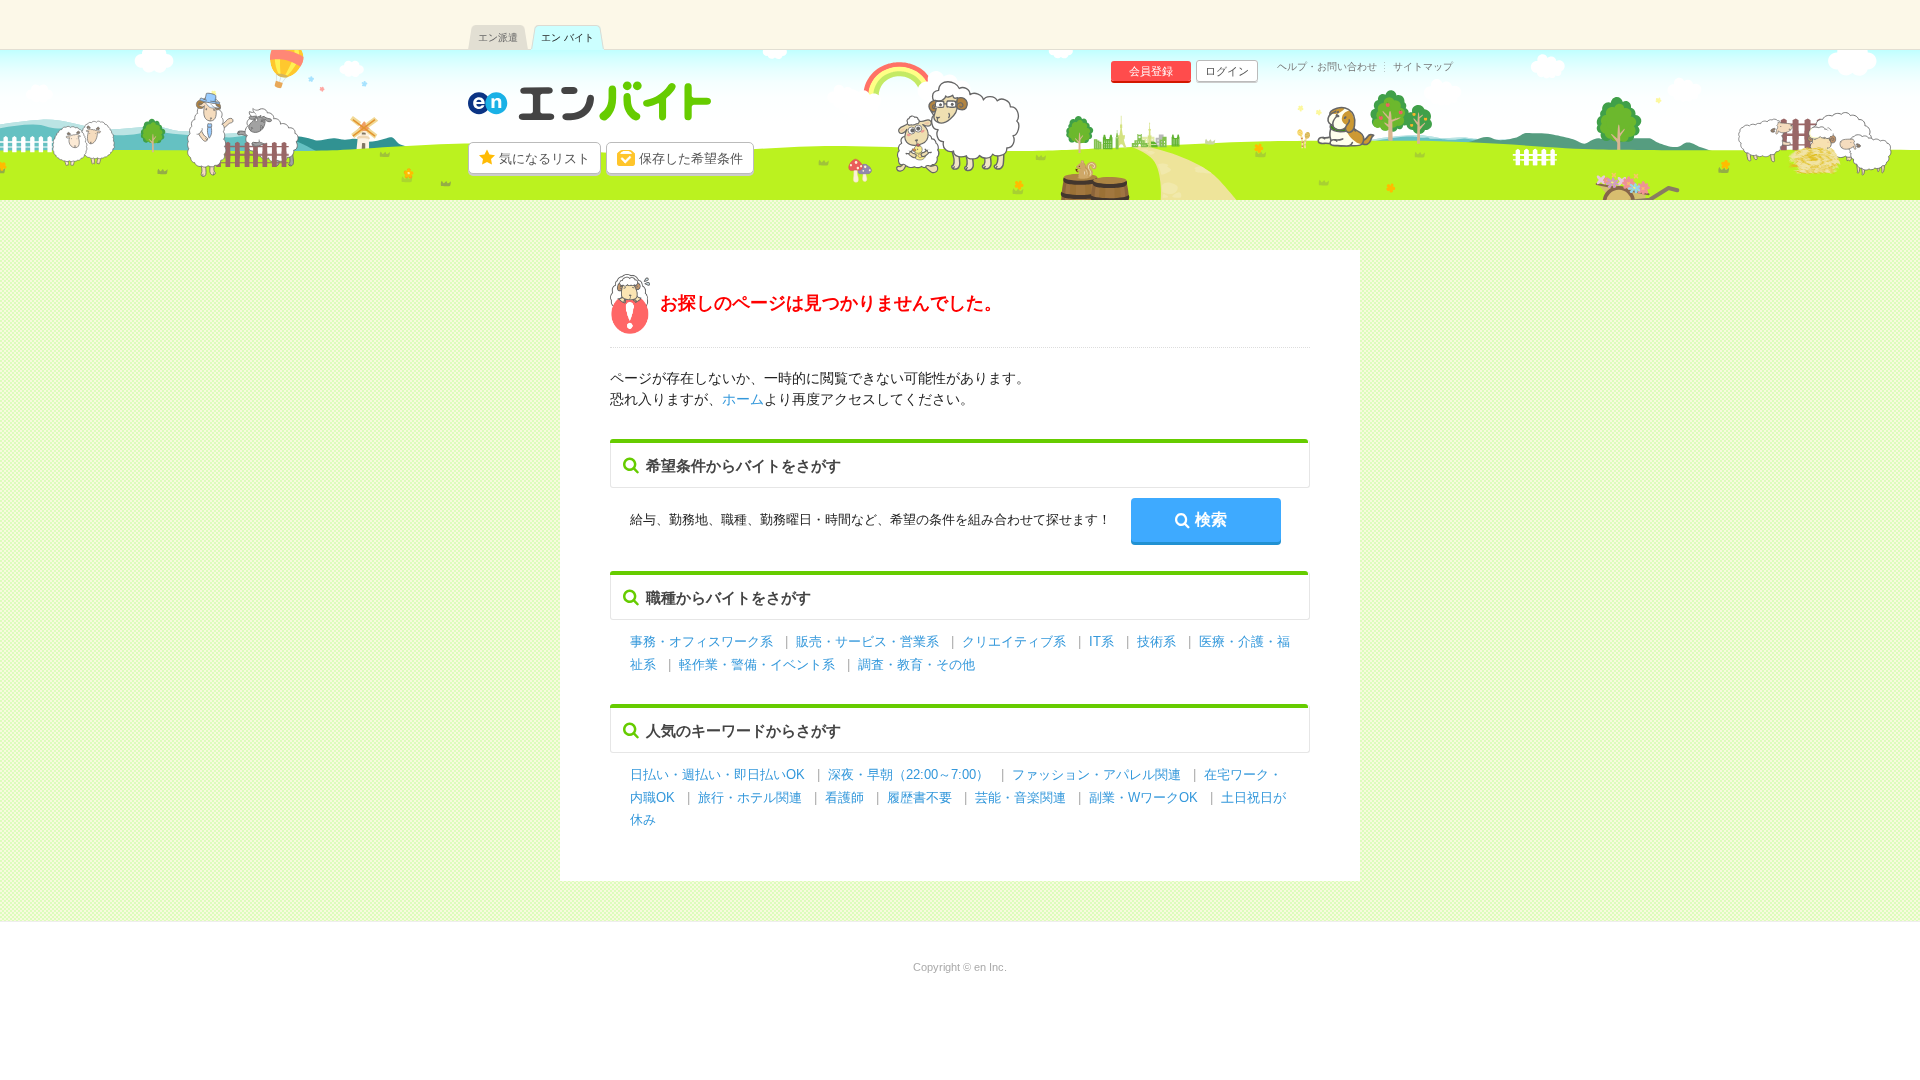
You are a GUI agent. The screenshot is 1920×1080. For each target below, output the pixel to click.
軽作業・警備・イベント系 (757, 664)
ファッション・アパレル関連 (1098, 774)
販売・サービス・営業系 (867, 641)
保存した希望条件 (691, 158)
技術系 (1156, 641)
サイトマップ (1423, 67)
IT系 (1101, 641)
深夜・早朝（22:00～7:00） (908, 774)
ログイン (1227, 71)
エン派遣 (498, 37)
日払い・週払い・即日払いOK (717, 774)
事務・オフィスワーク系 (701, 641)
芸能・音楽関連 (1020, 797)
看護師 (844, 797)
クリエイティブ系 (1014, 641)
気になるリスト (544, 158)
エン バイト (567, 37)
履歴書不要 (921, 797)
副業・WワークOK (1143, 797)
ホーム (743, 399)
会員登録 (1151, 71)
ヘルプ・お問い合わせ (1327, 67)
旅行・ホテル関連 (752, 797)
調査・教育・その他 (916, 664)
